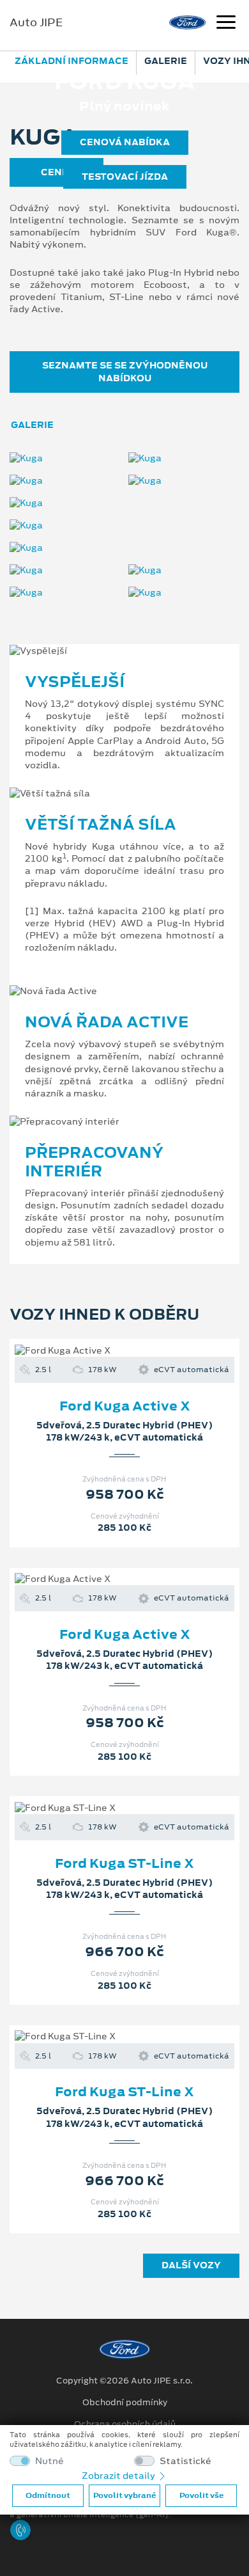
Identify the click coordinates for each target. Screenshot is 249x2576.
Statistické (185, 2461)
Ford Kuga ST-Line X (124, 1863)
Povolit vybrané (124, 2495)
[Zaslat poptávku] (145, 1350)
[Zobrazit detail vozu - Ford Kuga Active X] (104, 1350)
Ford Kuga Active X (125, 1406)
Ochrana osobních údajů (125, 2424)
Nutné (49, 2461)
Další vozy (191, 2265)
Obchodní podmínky (125, 2403)
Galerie (166, 61)
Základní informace (72, 61)
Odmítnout (48, 2495)
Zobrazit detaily (119, 2476)
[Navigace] (226, 24)
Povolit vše (201, 2495)
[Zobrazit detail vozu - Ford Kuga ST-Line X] (104, 1808)
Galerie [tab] (32, 425)
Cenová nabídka (125, 142)
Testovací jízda (125, 177)
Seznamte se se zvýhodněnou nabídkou (125, 371)
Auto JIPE (36, 22)
